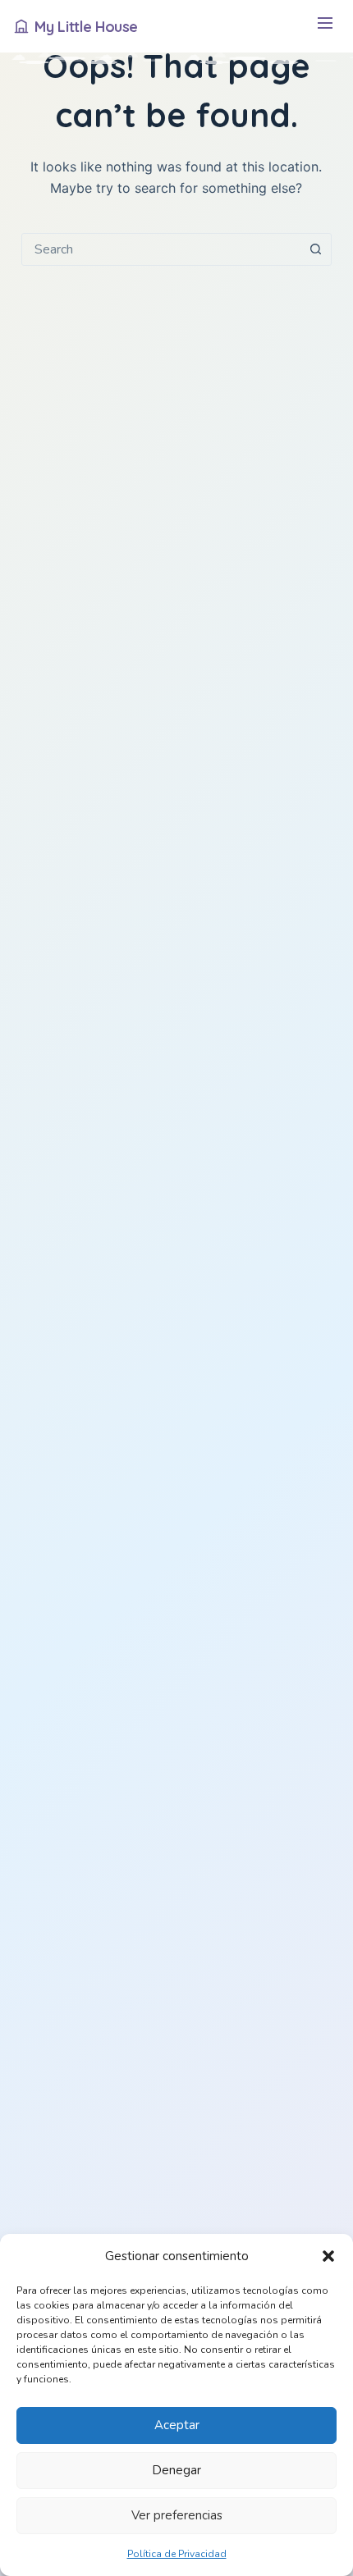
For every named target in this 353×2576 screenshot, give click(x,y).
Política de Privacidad (177, 2554)
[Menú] (325, 27)
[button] (328, 2256)
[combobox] (161, 249)
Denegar (176, 2470)
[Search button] (315, 249)
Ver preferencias (177, 2515)
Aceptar (177, 2425)
